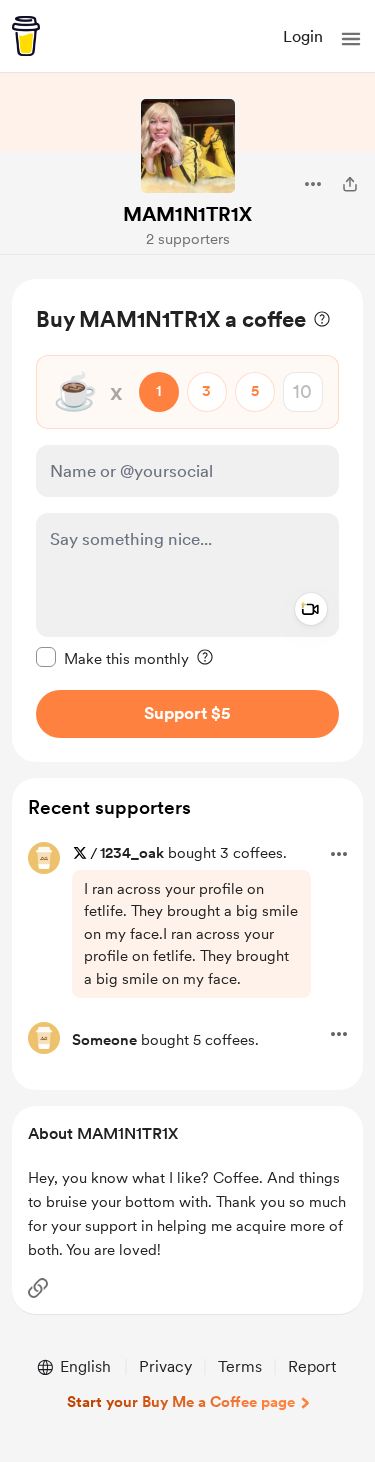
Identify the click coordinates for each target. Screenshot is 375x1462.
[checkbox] (112, 658)
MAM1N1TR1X (187, 214)
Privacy (165, 1366)
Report (312, 1366)
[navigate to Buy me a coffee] (26, 36)
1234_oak (132, 853)
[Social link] (38, 1288)
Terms (240, 1366)
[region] (187, 520)
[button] (351, 39)
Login (303, 36)
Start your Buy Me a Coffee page (181, 1402)
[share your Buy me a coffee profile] (350, 184)
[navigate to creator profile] (188, 146)
